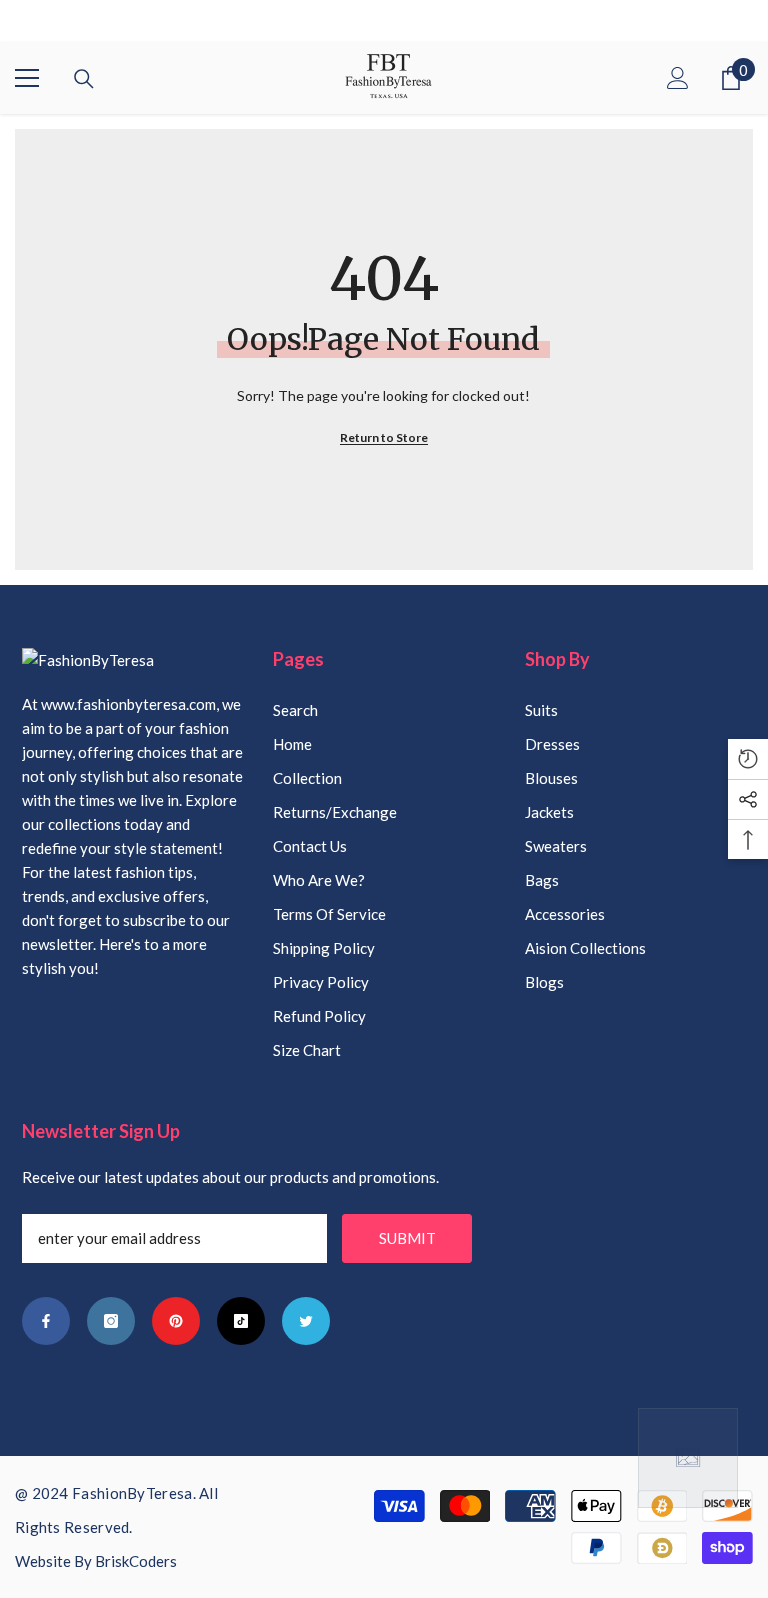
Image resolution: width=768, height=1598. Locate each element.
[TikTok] (241, 1321)
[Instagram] (111, 1321)
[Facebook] (46, 1321)
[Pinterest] (176, 1321)
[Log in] (678, 78)
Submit (407, 1238)
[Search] (84, 79)
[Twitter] (306, 1321)
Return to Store (384, 437)
